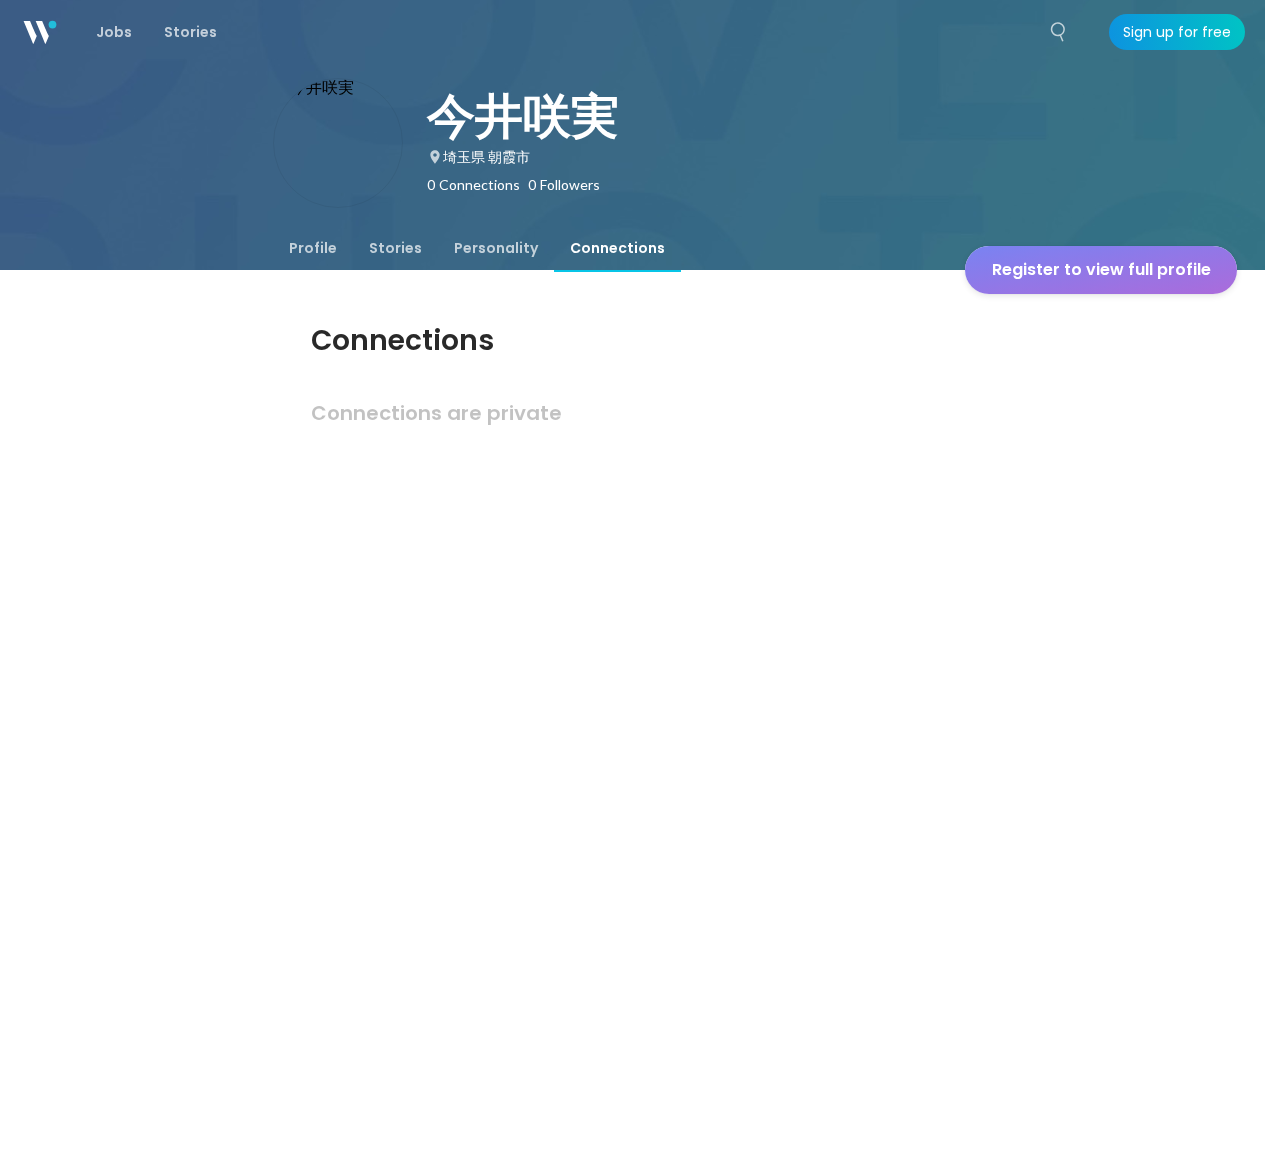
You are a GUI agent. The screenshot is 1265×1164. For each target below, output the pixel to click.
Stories (395, 248)
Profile (313, 248)
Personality (496, 248)
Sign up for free (1177, 32)
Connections (617, 248)
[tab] (313, 248)
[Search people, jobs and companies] (1059, 32)
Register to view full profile (1101, 269)
